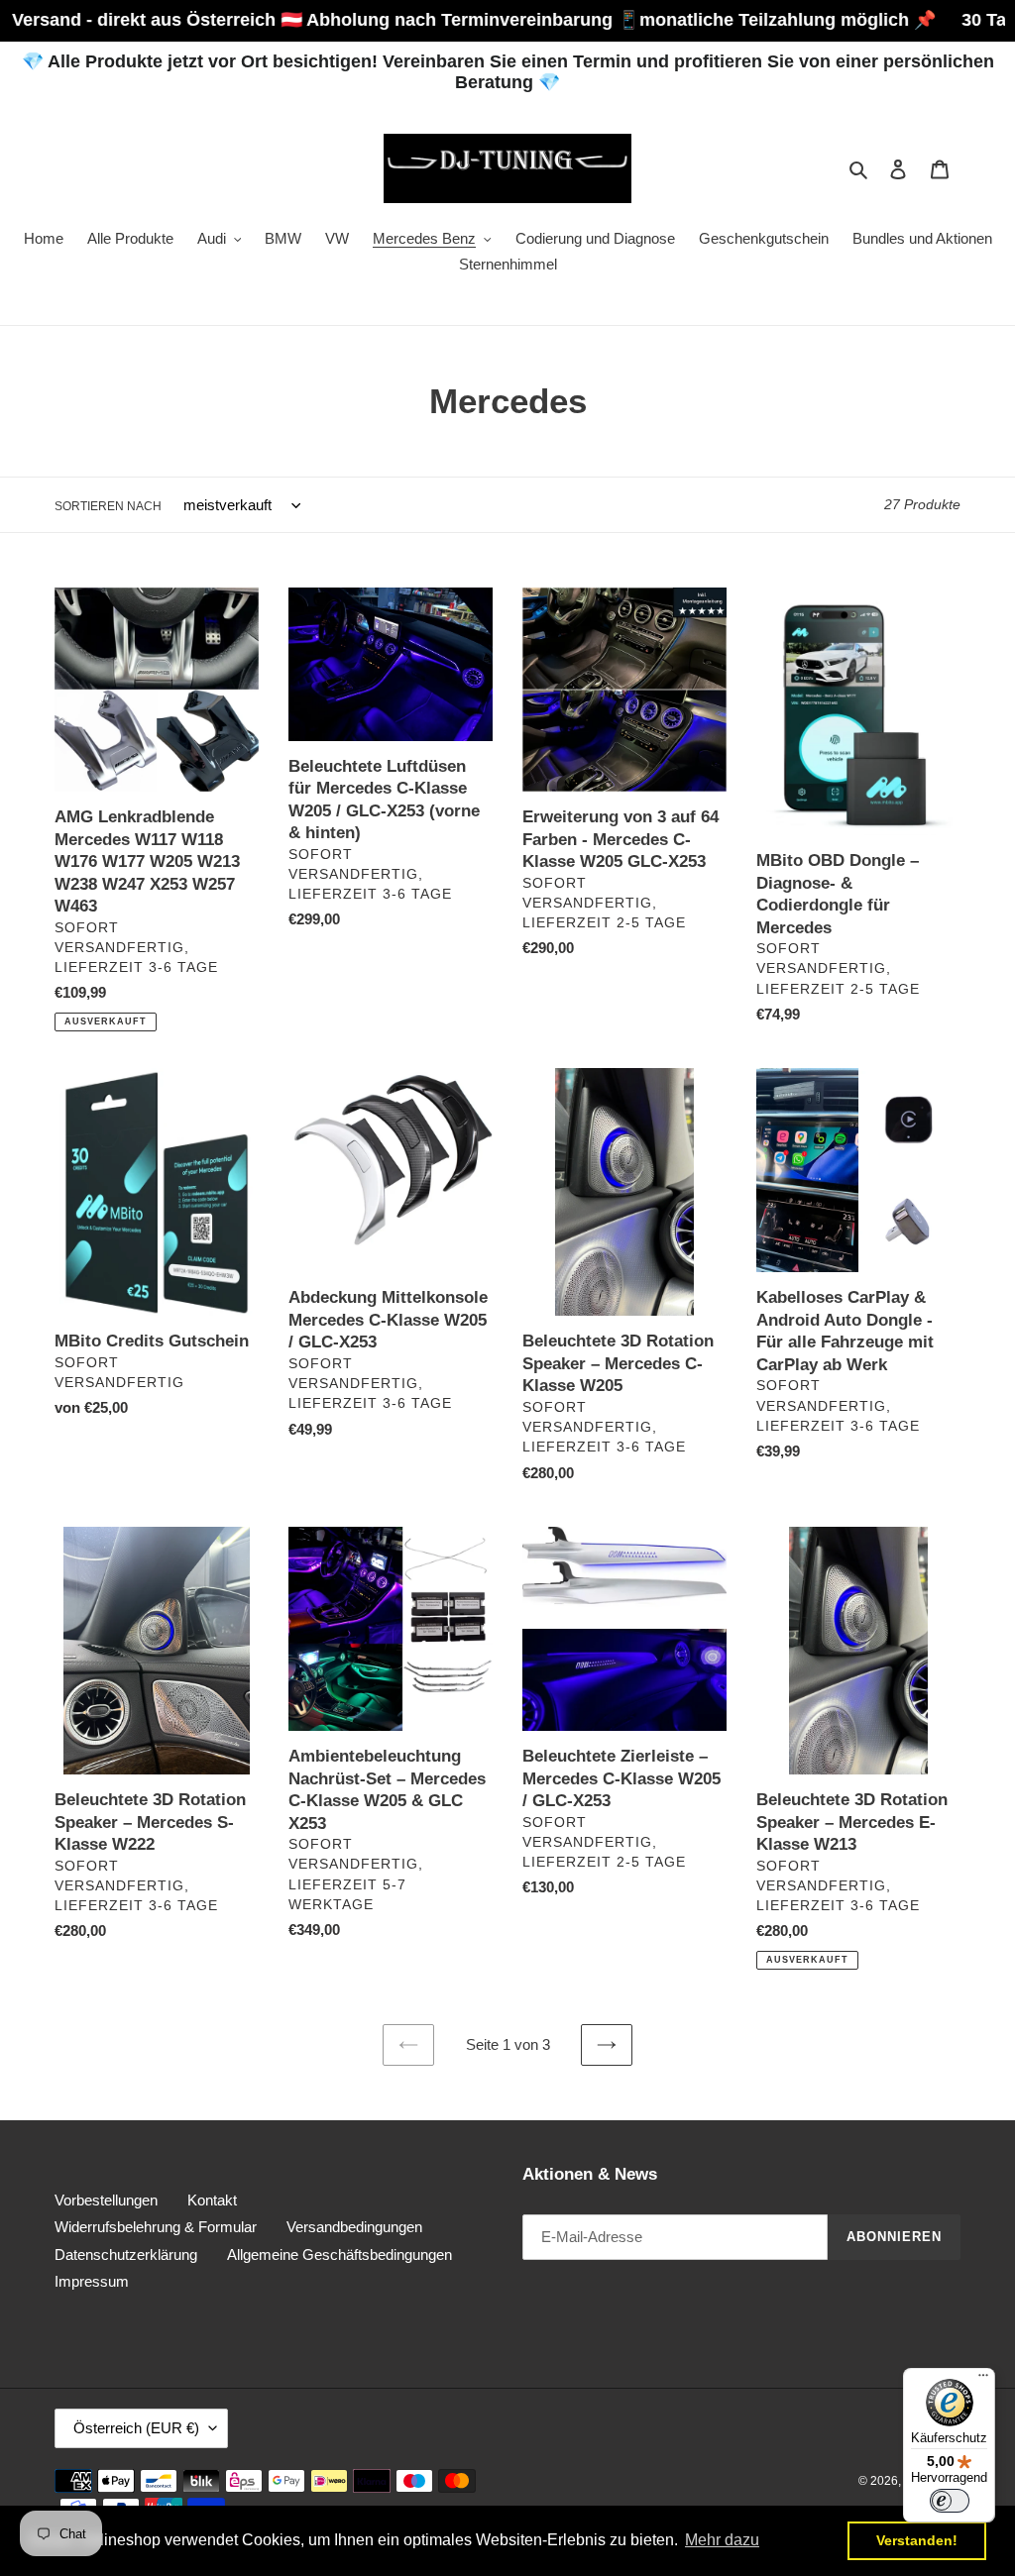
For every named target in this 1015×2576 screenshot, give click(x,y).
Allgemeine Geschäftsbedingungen (339, 2254)
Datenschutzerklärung (126, 2254)
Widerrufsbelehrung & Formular (156, 2227)
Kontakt (212, 2200)
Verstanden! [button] (917, 2540)
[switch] (950, 2501)
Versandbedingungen (354, 2227)
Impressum (92, 2281)
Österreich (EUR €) (136, 2428)
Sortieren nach (108, 506)
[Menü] (983, 2380)
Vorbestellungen (106, 2200)
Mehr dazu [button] (722, 2540)
